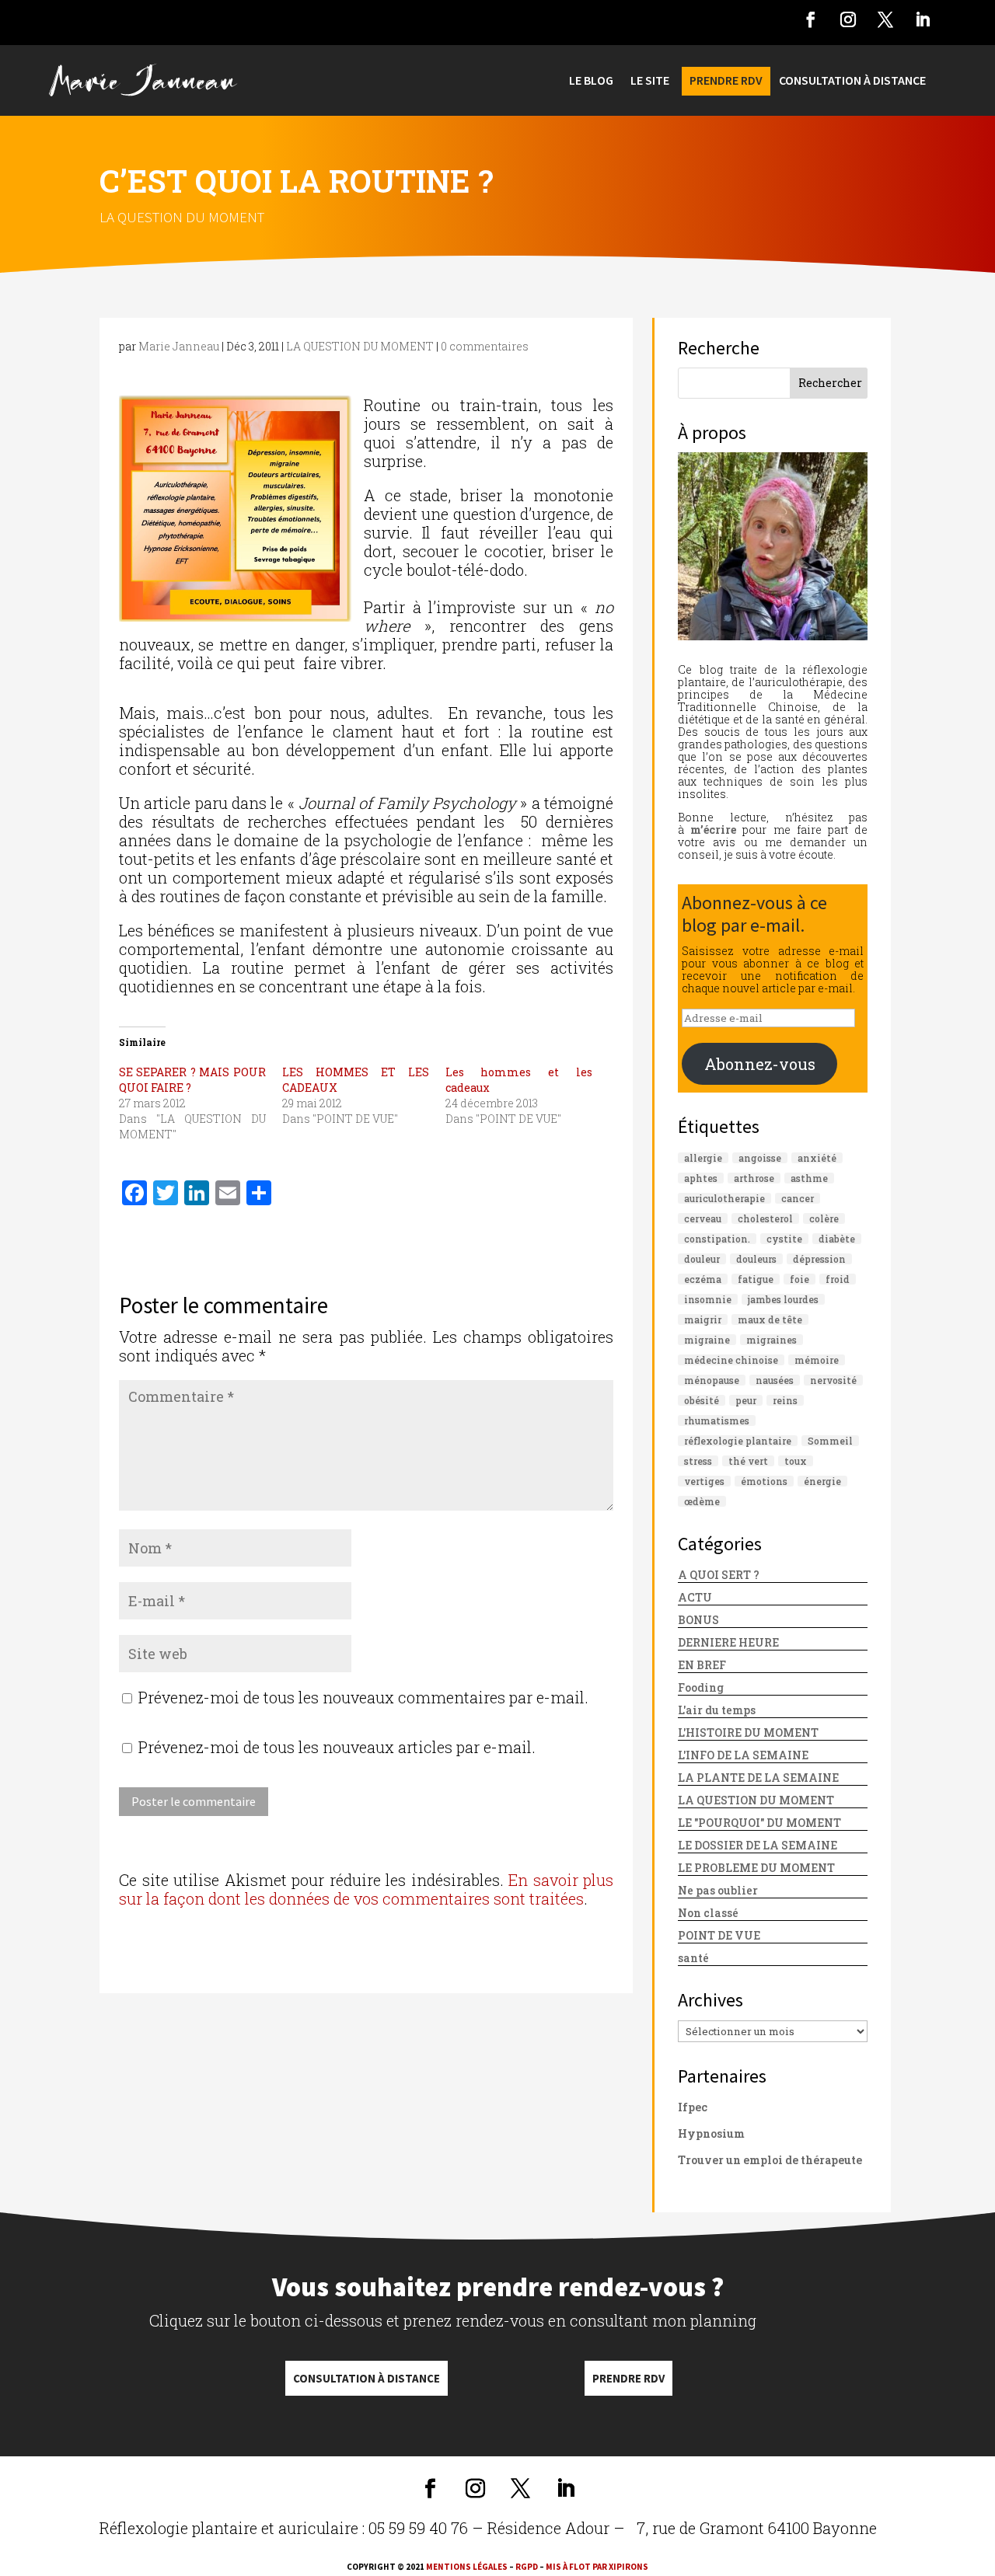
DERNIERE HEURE (728, 1642)
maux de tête (770, 1319)
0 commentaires (485, 346)
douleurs (756, 1259)
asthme (809, 1178)
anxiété (817, 1158)
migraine (707, 1340)
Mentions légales (467, 2567)
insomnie (708, 1299)
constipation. (717, 1239)
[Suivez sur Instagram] (848, 19)
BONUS (698, 1620)
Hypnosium (711, 2133)
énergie (822, 1481)
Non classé (708, 1913)
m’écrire (713, 830)
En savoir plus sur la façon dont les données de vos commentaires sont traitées (366, 1889)
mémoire (817, 1360)
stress (698, 1461)
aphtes (701, 1178)
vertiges (704, 1481)
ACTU (695, 1597)
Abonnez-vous (760, 1064)
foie (799, 1279)
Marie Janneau (179, 346)
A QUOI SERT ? (719, 1575)
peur (746, 1400)
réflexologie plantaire (738, 1441)
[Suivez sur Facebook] (811, 19)
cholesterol (765, 1218)
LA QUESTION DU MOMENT (182, 217)
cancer (798, 1198)
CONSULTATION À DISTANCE (852, 81)
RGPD (527, 2567)
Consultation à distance (367, 2378)
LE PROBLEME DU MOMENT (756, 1868)
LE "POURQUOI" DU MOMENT (759, 1823)
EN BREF (702, 1665)
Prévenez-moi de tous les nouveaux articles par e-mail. (337, 1747)
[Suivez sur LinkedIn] (923, 19)
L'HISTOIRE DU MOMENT (748, 1732)
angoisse (760, 1158)
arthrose (754, 1178)
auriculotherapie (724, 1198)
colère (824, 1218)
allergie (703, 1158)
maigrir (703, 1319)
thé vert (748, 1461)
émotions (764, 1481)
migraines (772, 1340)
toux (796, 1461)
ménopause (712, 1380)
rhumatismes (717, 1420)
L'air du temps (717, 1710)
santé (693, 1958)
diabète (837, 1239)
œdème (702, 1501)
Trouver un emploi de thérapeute (770, 2160)
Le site (650, 81)
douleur (702, 1259)
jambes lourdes (783, 1299)
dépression (819, 1259)
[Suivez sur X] (885, 19)
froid (838, 1279)
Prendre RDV (628, 2378)
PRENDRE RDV (726, 81)
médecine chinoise (731, 1360)
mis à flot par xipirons (597, 2567)
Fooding (701, 1687)
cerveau (703, 1218)
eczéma (703, 1279)
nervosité (833, 1380)
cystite (784, 1239)
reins (785, 1400)
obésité (702, 1400)
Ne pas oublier (718, 1890)
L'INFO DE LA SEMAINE (743, 1755)
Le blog (591, 81)
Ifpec (693, 2107)
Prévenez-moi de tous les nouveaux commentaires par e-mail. (363, 1697)
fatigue (756, 1279)
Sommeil (830, 1441)
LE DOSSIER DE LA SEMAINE (758, 1845)
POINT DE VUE (719, 1935)
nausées (775, 1380)
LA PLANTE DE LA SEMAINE (758, 1778)
